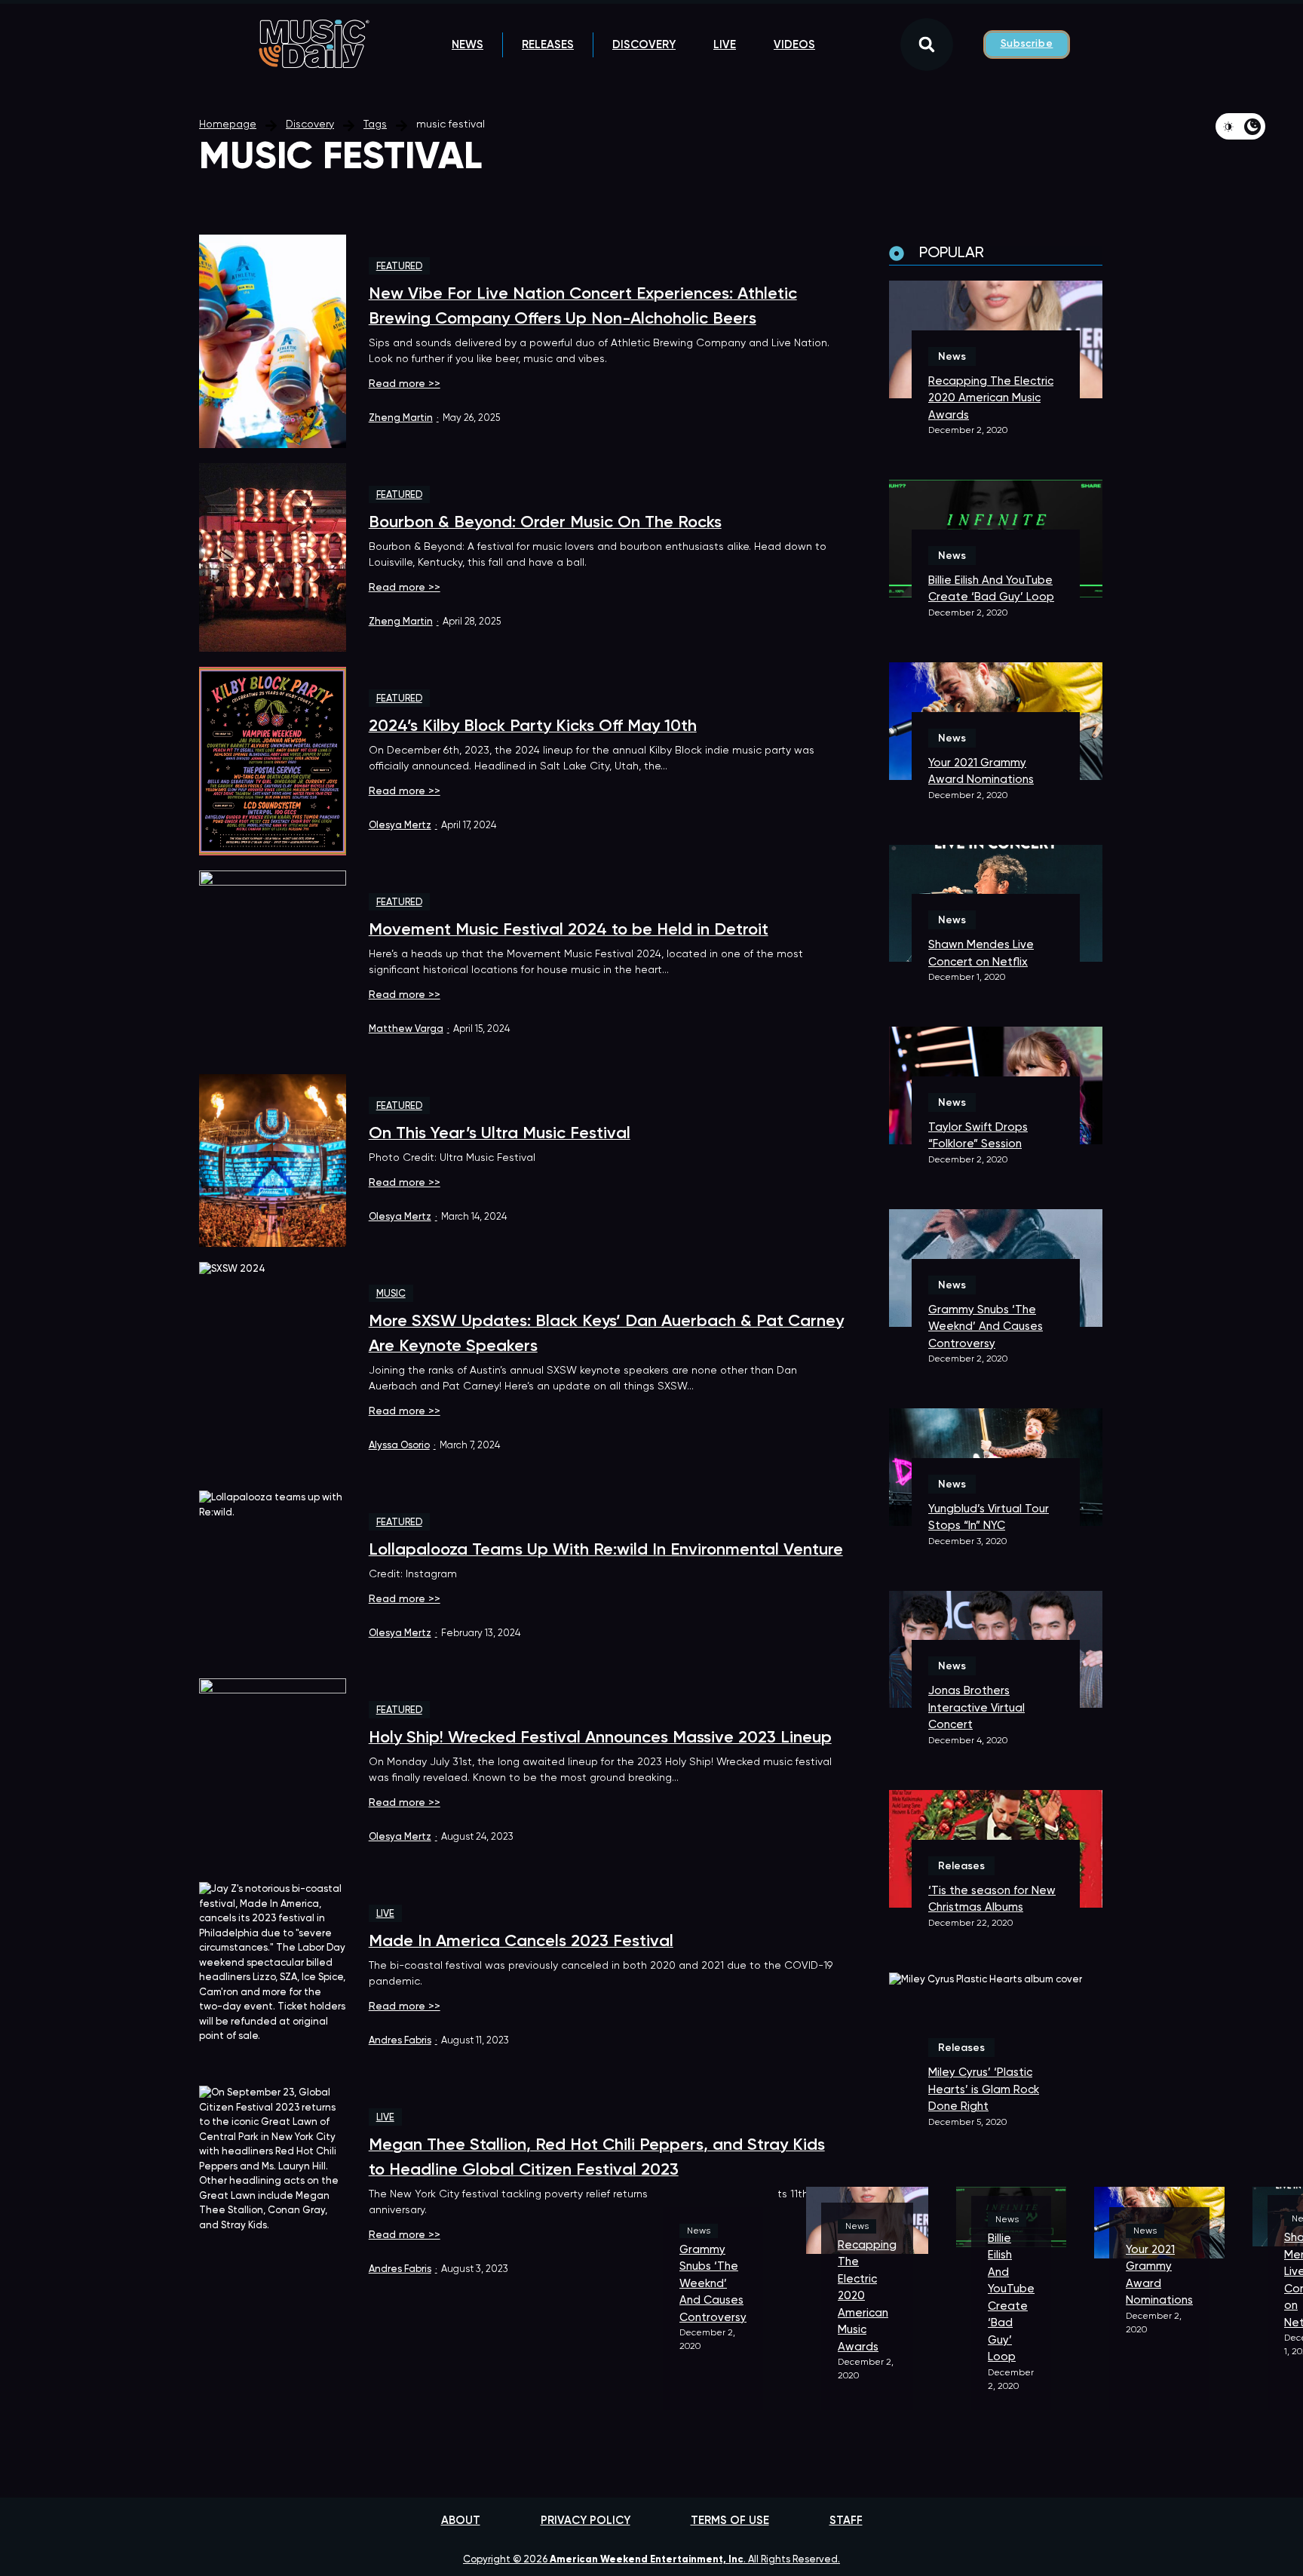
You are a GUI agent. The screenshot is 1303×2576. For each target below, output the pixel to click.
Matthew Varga (409, 1029)
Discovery (644, 45)
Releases (548, 45)
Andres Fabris (403, 2041)
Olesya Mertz (403, 826)
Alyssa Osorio (402, 1446)
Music (391, 1294)
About (461, 2521)
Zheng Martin (404, 418)
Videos (794, 45)
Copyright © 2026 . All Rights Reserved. (651, 2560)
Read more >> (405, 384)
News (468, 45)
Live (725, 45)
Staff (846, 2521)
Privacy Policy (586, 2521)
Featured (399, 267)
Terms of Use (730, 2521)
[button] (927, 45)
